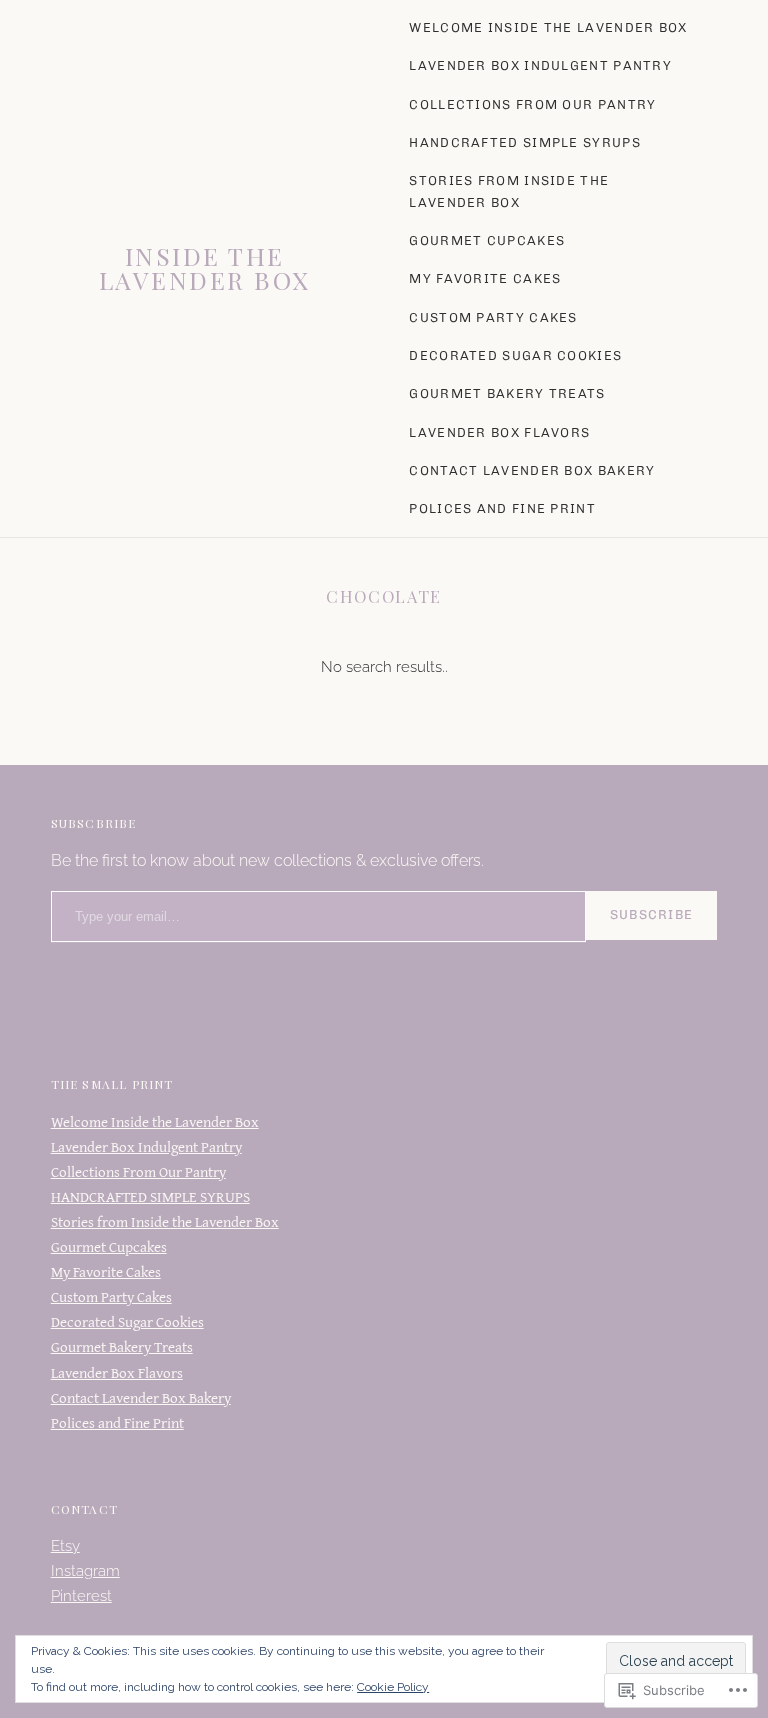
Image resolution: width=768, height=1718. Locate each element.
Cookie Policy (393, 1687)
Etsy (65, 1546)
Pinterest (81, 1596)
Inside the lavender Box (205, 268)
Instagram (85, 1571)
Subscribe (652, 914)
